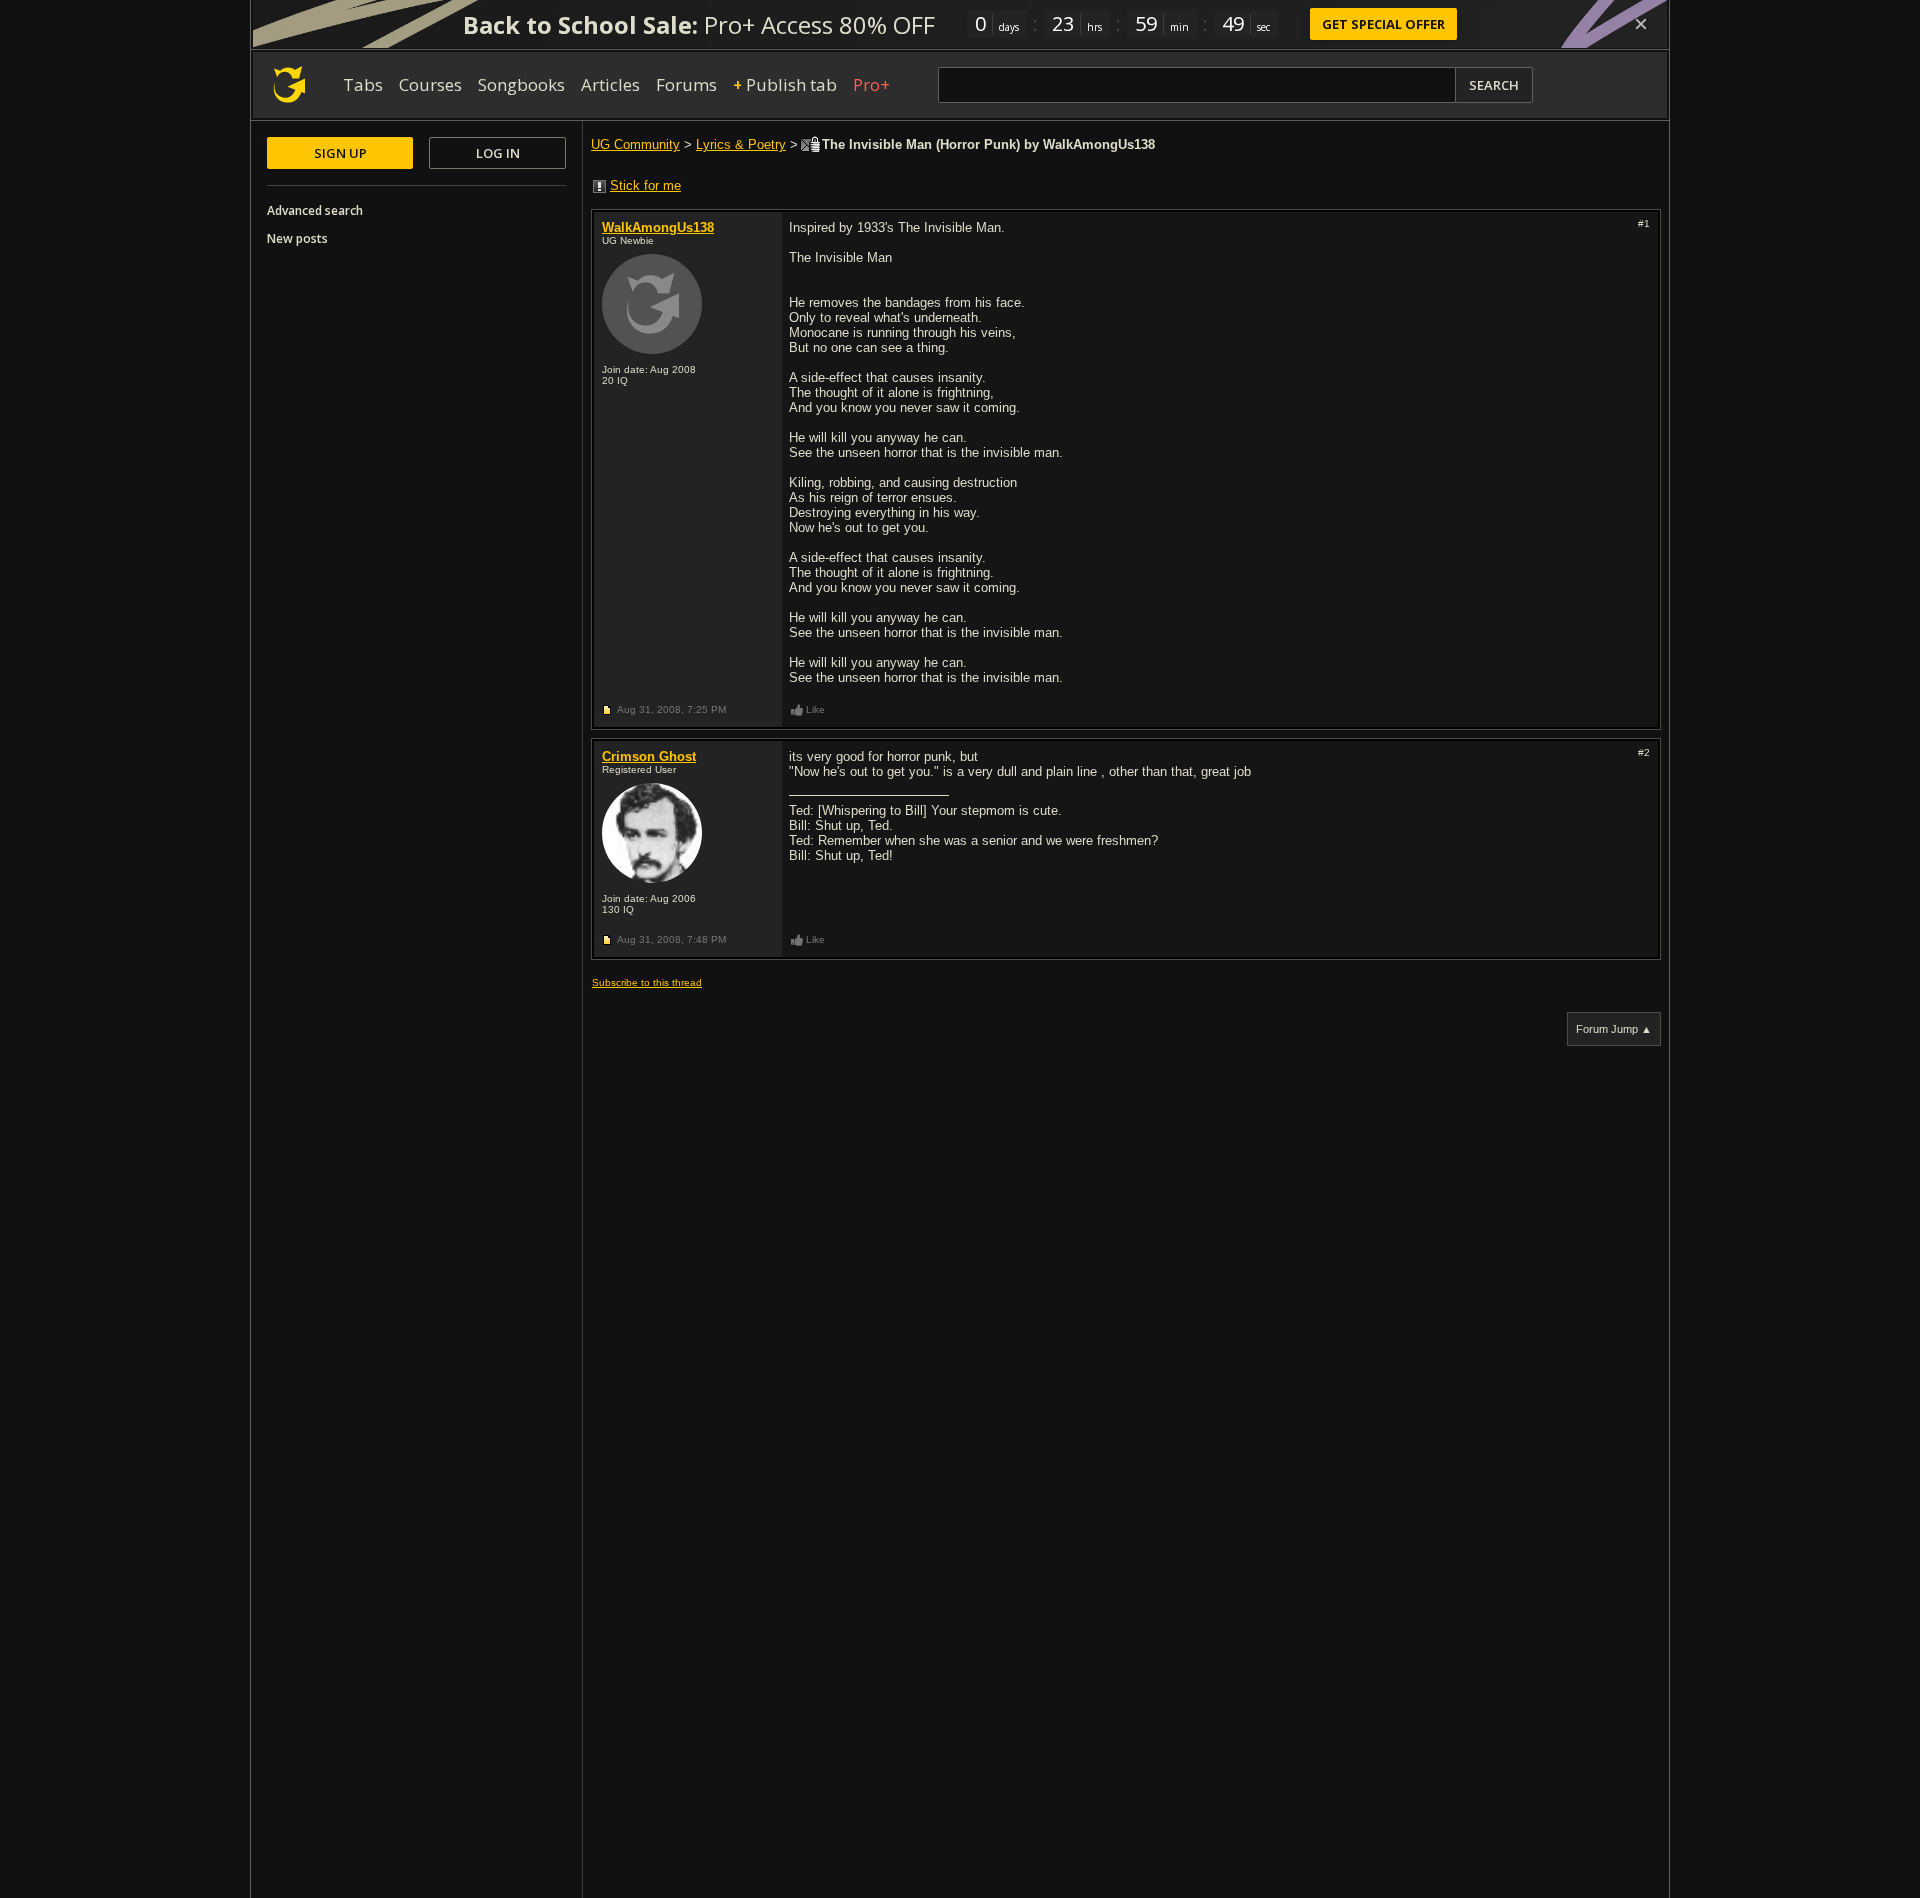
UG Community (635, 144)
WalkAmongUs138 (658, 227)
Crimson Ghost (649, 756)
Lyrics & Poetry (741, 144)
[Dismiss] (1641, 24)
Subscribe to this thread (647, 982)
